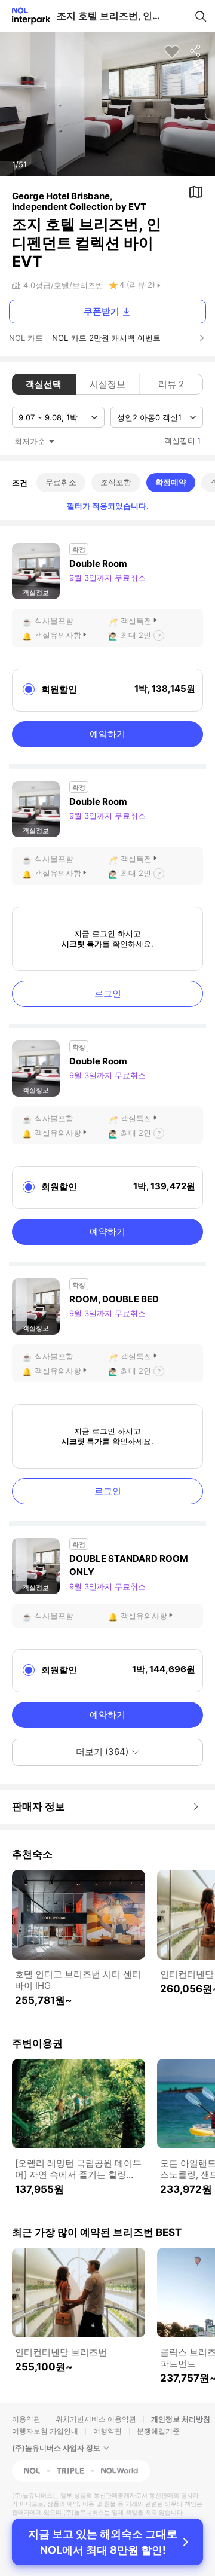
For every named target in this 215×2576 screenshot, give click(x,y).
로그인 (108, 994)
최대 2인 (136, 635)
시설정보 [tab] (107, 384)
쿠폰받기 (102, 311)
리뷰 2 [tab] (171, 384)
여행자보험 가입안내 (45, 2431)
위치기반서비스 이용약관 (96, 2419)
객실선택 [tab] (44, 384)
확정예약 (171, 482)
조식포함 (116, 482)
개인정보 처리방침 (181, 2419)
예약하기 (107, 734)
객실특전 (136, 621)
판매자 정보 (39, 1806)
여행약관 (107, 2431)
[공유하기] (196, 51)
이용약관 (26, 2419)
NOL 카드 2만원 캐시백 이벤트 (106, 338)
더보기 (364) (102, 1752)
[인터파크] (26, 16)
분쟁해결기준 (158, 2431)
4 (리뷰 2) (137, 285)
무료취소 (61, 482)
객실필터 (182, 441)
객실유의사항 (58, 635)
